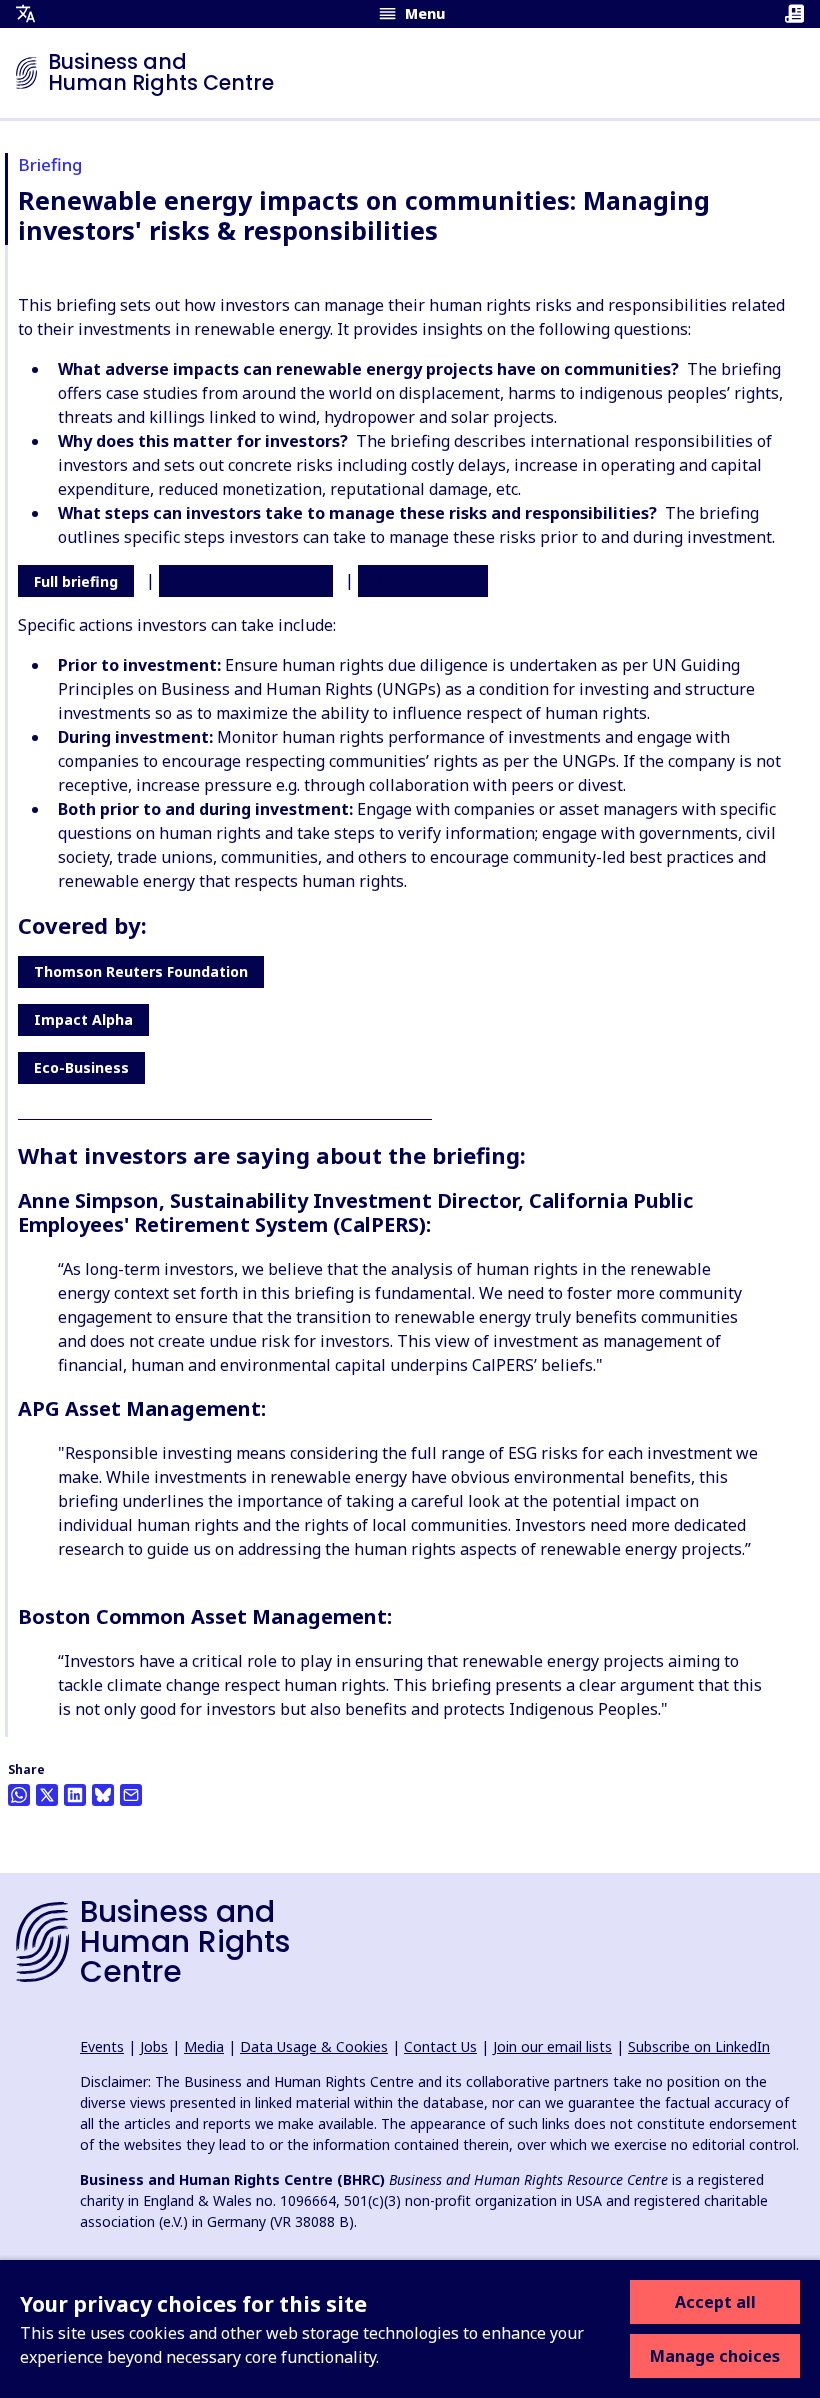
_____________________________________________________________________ (225, 1113)
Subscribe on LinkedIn (699, 2046)
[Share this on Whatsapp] (19, 1795)
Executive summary (246, 581)
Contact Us (440, 2046)
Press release (423, 581)
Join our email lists (552, 2046)
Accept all (715, 2302)
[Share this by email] (131, 1795)
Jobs (154, 2046)
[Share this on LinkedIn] (75, 1795)
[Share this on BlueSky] (103, 1795)
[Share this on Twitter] (47, 1795)
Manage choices (715, 2356)
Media (204, 2046)
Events (102, 2046)
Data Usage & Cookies (314, 2046)
